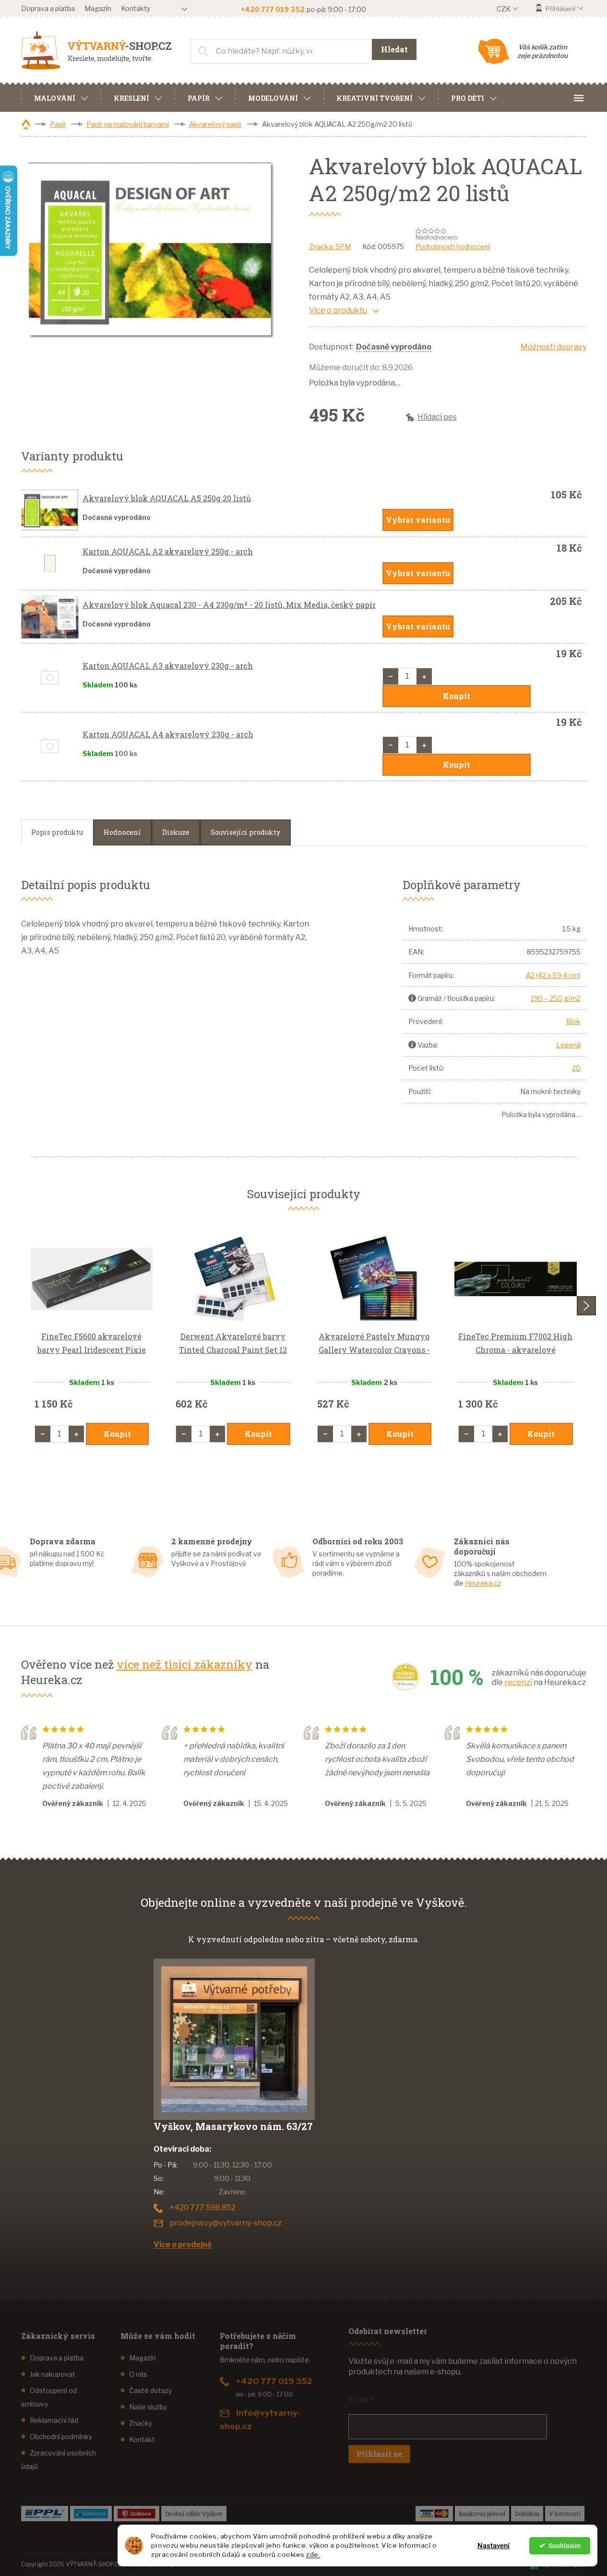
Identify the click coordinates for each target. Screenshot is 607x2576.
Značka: (330, 247)
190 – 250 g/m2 (556, 998)
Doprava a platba (48, 8)
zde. (313, 2554)
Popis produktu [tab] (57, 832)
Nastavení (494, 2546)
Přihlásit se (379, 2454)
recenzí (518, 1682)
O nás (138, 2374)
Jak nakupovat (53, 2374)
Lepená (568, 1045)
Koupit (457, 696)
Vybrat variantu (418, 520)
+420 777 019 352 (274, 2381)
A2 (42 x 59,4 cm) (553, 975)
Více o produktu (338, 310)
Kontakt (142, 2439)
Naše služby (148, 2407)
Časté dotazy (150, 2390)
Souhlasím (565, 2546)
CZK (504, 9)
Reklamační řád (54, 2420)
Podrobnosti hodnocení (453, 247)
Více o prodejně (183, 2245)
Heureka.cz (483, 1583)
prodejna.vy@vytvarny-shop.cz (226, 2223)
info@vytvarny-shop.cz (260, 2420)
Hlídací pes (437, 417)
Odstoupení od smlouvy (49, 2397)
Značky (141, 2423)
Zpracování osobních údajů (59, 2460)
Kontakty (136, 8)
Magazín (98, 8)
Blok (573, 1021)
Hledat (394, 49)
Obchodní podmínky (61, 2437)
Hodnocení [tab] (122, 832)
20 (576, 1068)
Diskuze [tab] (176, 832)
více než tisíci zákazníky (184, 1664)
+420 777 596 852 (203, 2208)
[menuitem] (61, 97)
